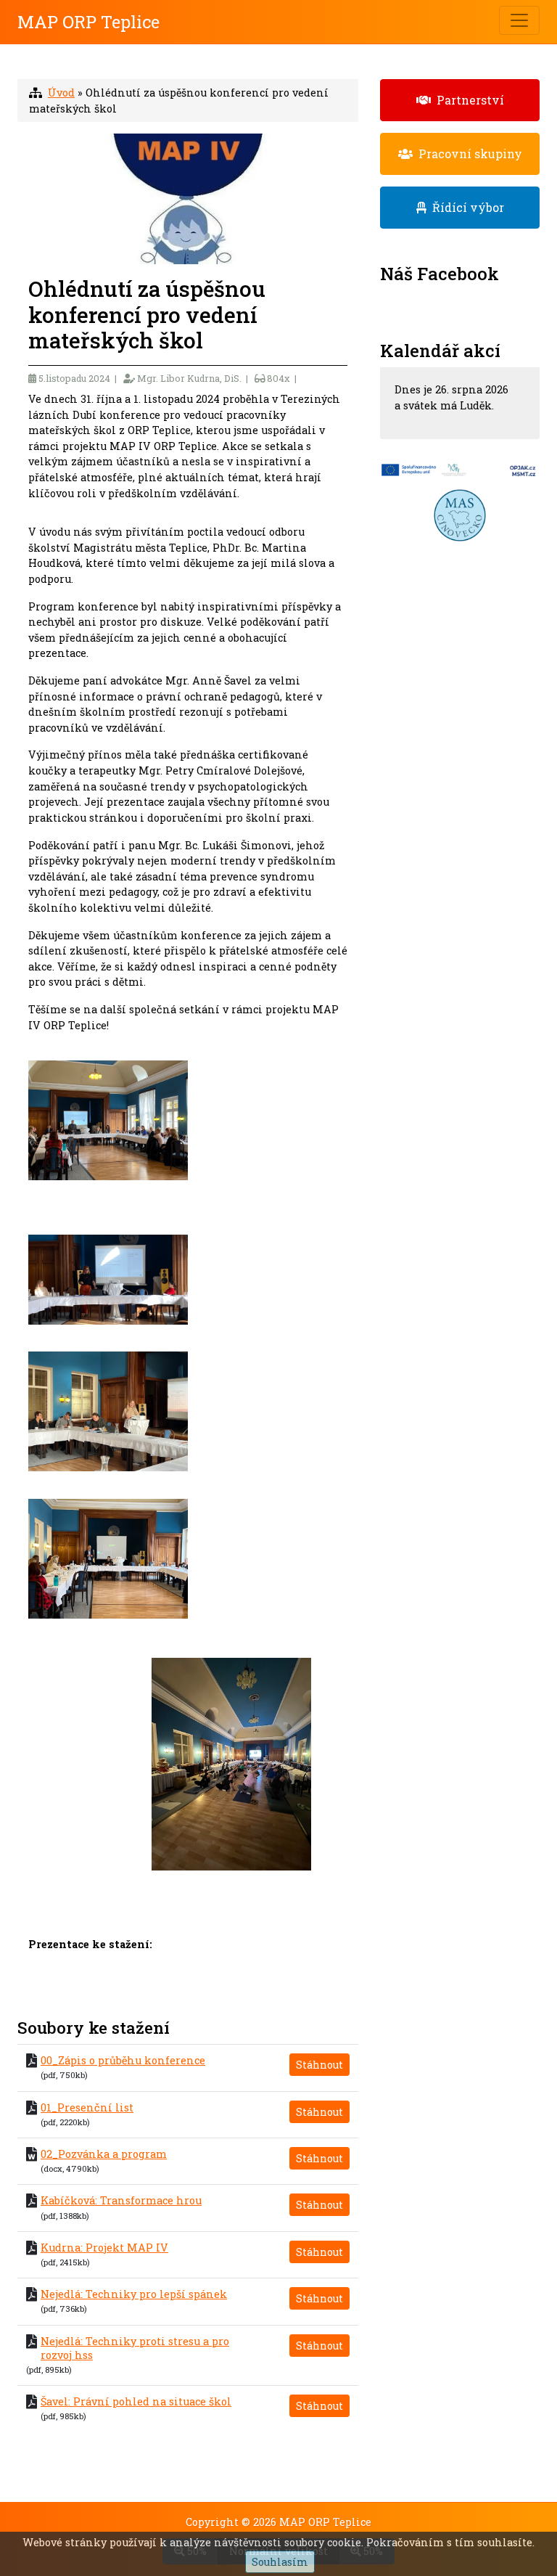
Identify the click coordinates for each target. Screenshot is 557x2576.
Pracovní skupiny (467, 154)
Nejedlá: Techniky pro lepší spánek (134, 2294)
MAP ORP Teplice (88, 22)
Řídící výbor (465, 207)
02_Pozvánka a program (104, 2154)
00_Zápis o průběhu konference (123, 2060)
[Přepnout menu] (519, 20)
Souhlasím (280, 2562)
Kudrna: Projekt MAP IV (104, 2248)
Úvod (61, 93)
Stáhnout (319, 2065)
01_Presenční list (87, 2107)
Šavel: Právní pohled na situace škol (136, 2401)
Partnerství (467, 100)
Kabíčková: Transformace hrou (121, 2200)
